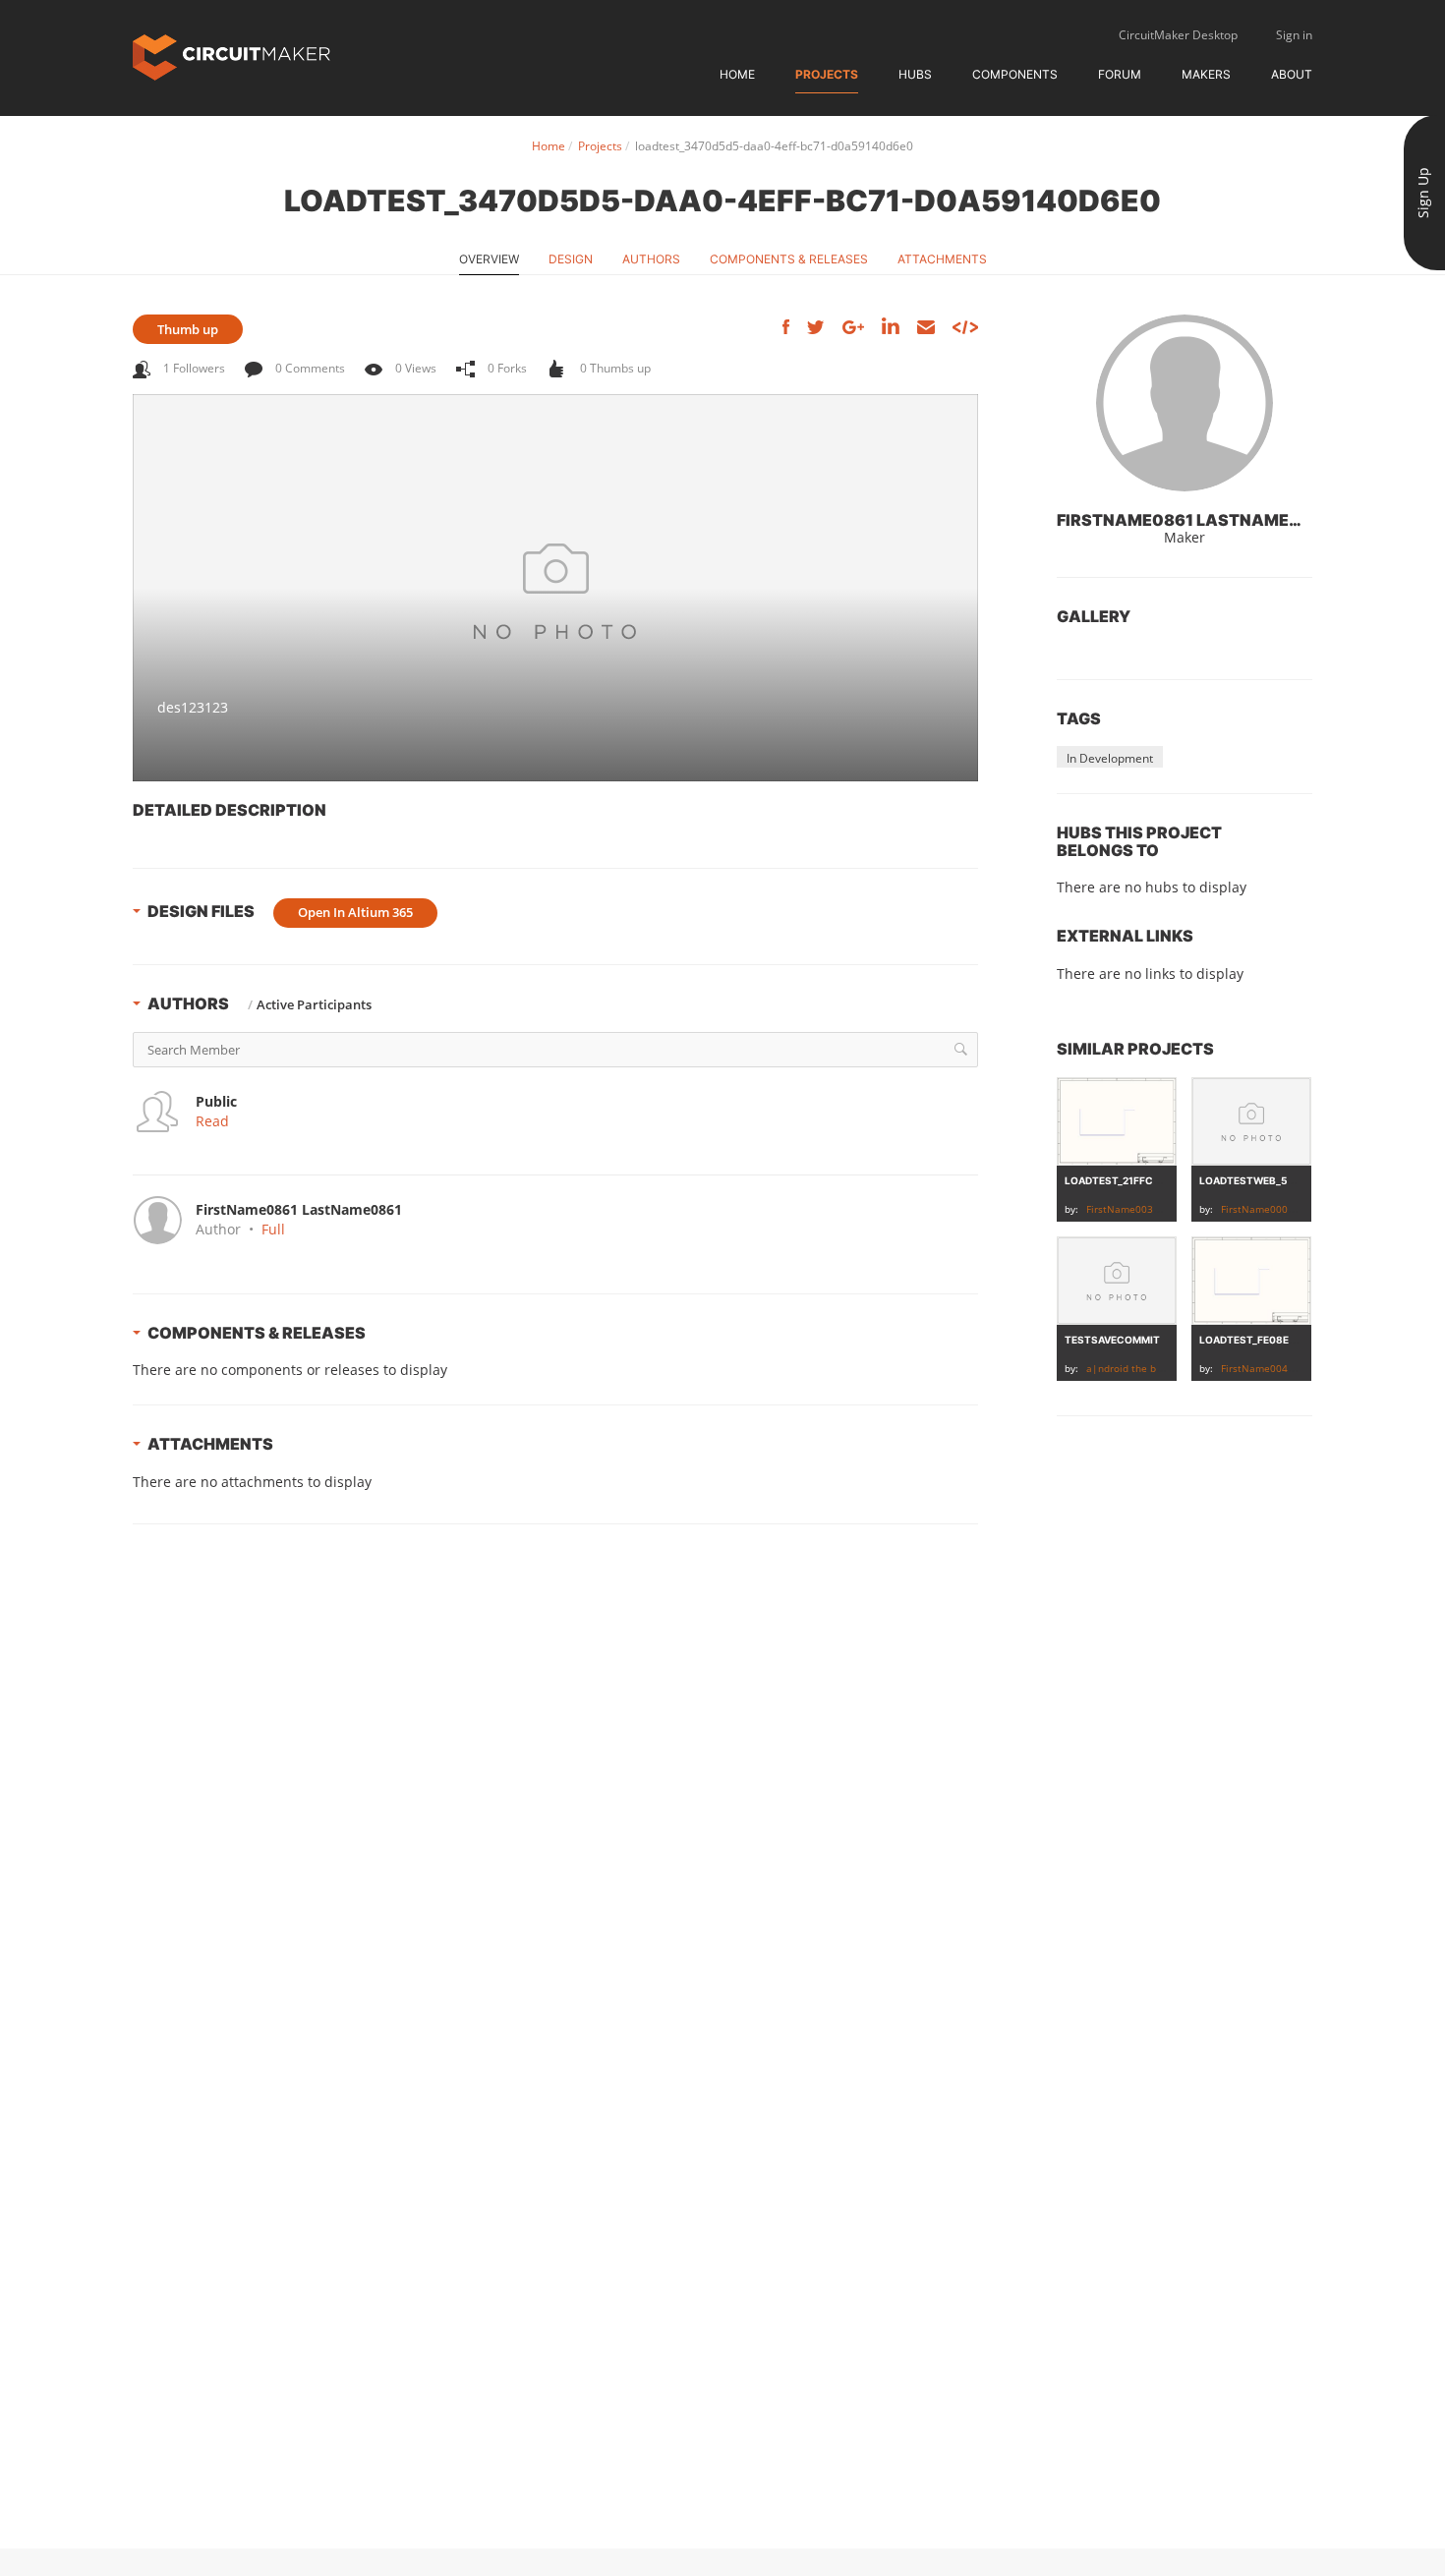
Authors (651, 259)
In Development (1110, 758)
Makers (1206, 74)
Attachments (942, 259)
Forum (1120, 74)
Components (1015, 74)
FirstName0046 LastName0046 (1295, 1368)
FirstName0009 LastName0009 (1295, 1209)
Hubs (915, 74)
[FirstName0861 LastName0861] (1185, 403)
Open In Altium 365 (355, 912)
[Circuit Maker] (231, 56)
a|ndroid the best (1128, 1368)
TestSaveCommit (1112, 1340)
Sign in (1294, 35)
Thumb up (188, 329)
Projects (827, 74)
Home (737, 74)
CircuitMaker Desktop (1178, 35)
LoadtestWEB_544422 (1259, 1180)
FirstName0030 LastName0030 (1160, 1209)
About (1292, 74)
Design (571, 259)
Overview (489, 259)
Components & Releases (789, 259)
